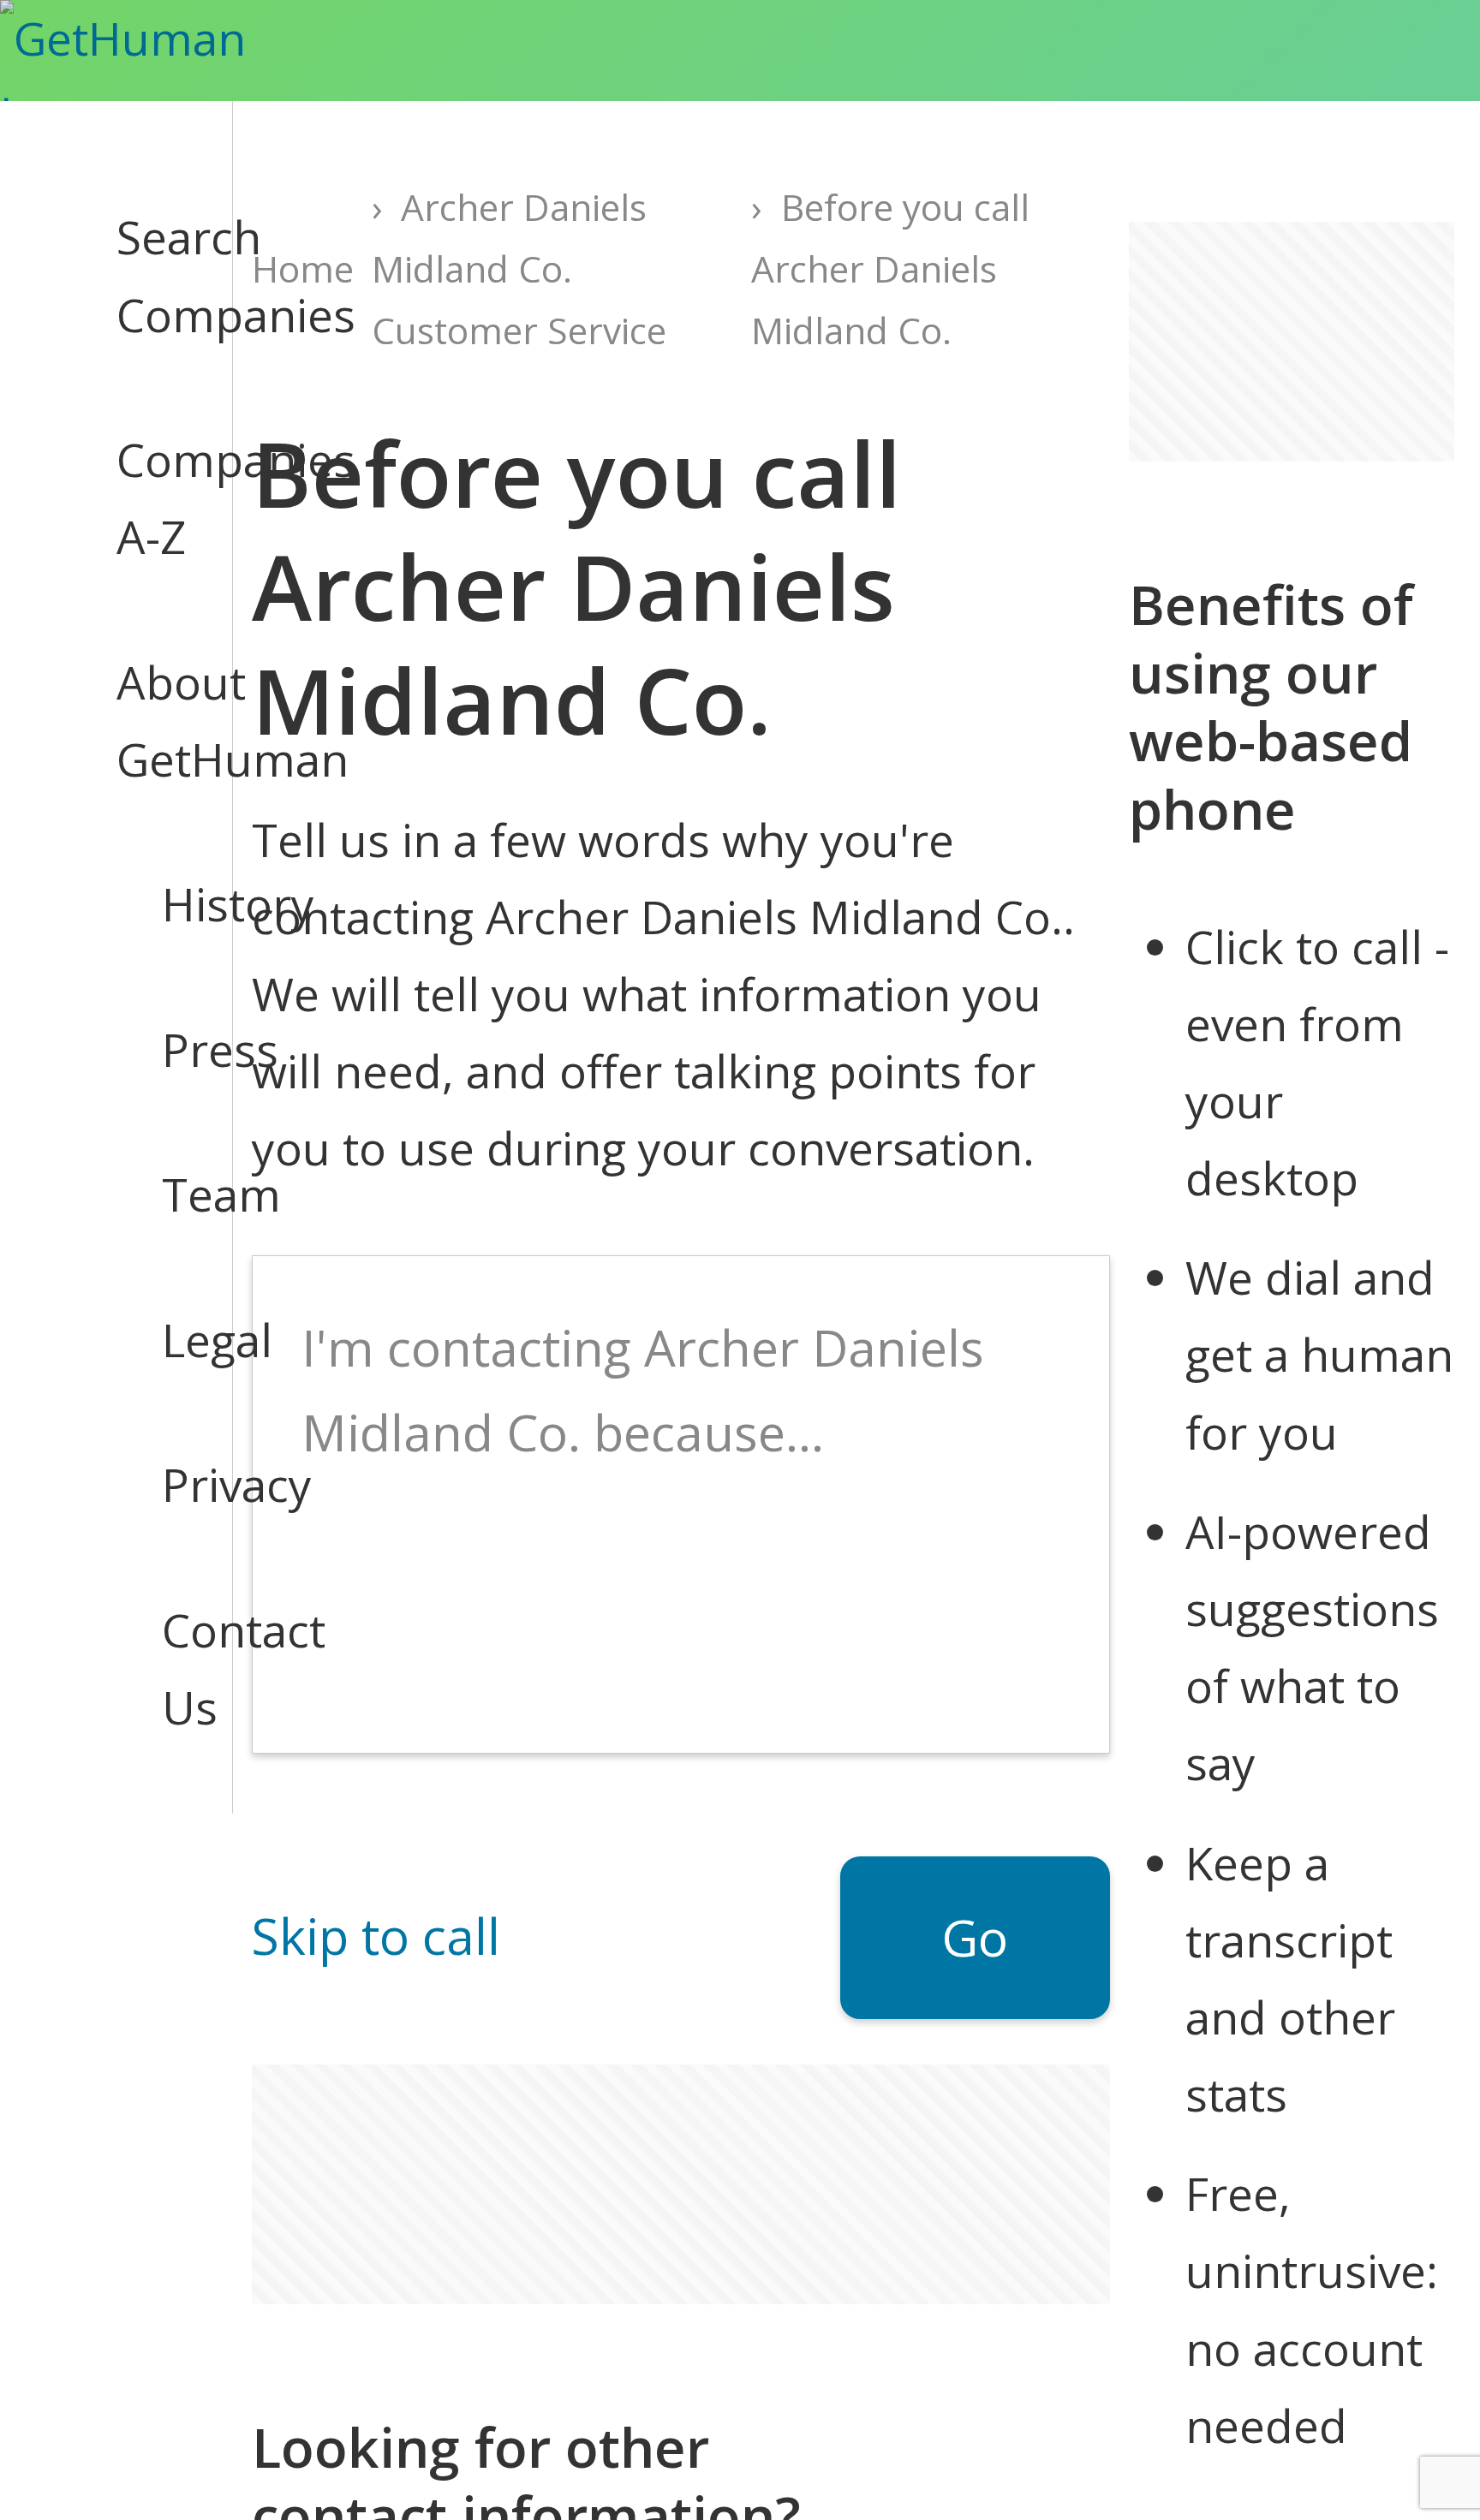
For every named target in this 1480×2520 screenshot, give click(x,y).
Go (975, 1937)
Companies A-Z (152, 498)
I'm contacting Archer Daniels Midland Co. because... (643, 1390)
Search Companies (152, 275)
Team (185, 1194)
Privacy (185, 1484)
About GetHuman (152, 721)
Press (185, 1049)
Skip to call (376, 1936)
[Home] (161, 51)
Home (303, 268)
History (185, 904)
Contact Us (185, 1668)
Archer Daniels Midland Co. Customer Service (519, 268)
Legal (185, 1340)
